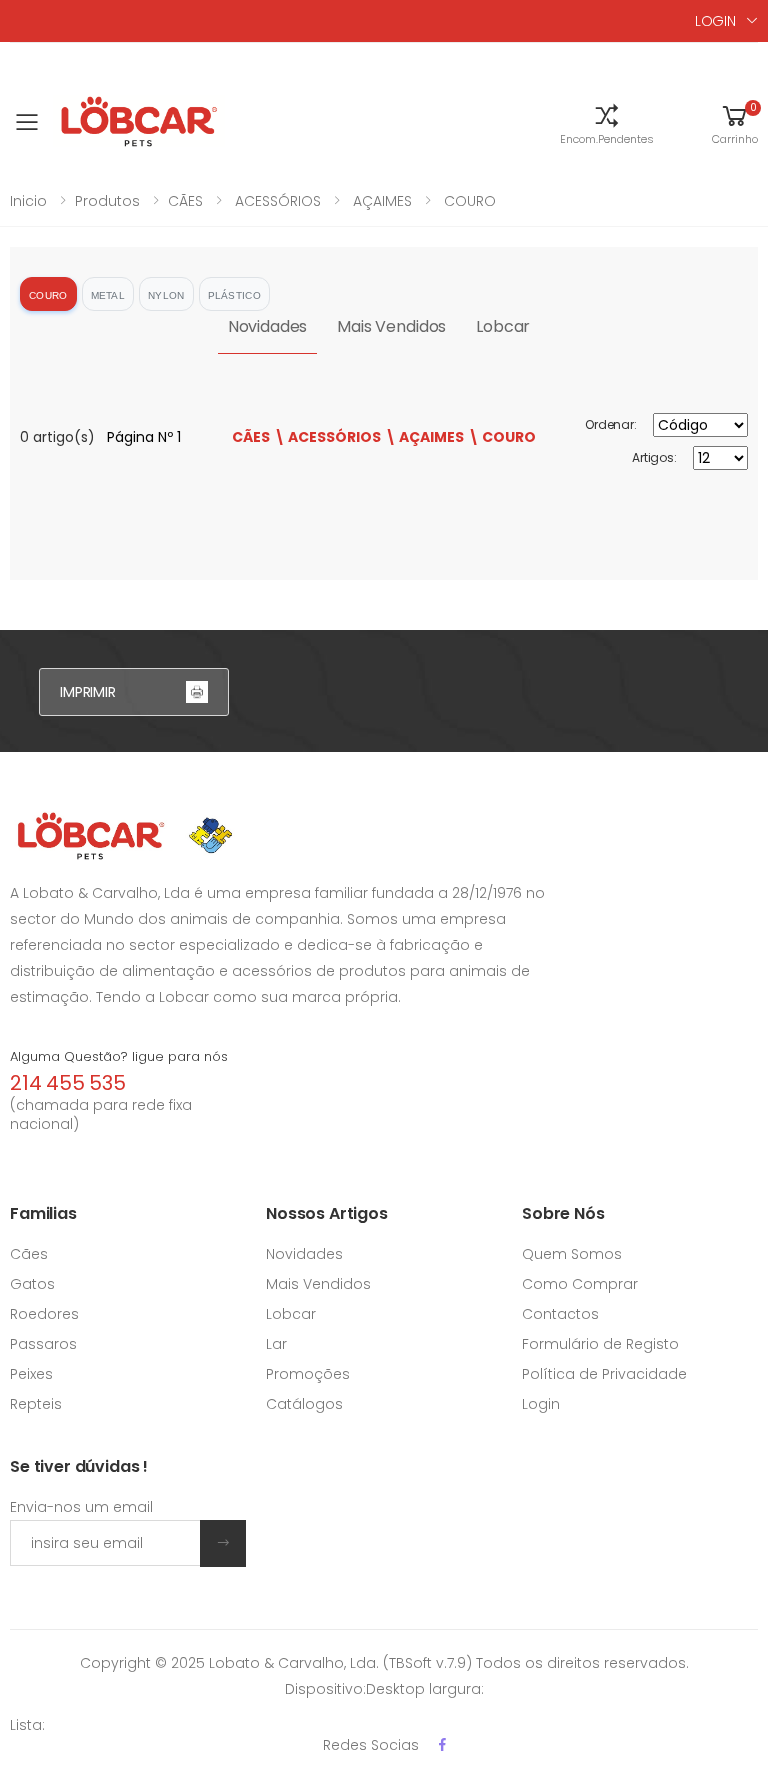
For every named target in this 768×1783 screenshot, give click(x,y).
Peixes (31, 1374)
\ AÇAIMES (424, 437)
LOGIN (715, 21)
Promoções (308, 1374)
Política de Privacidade (604, 1374)
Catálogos (304, 1404)
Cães (29, 1254)
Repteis (36, 1404)
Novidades (268, 326)
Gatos (32, 1284)
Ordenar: (611, 424)
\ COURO (502, 437)
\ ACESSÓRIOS (327, 437)
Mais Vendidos (391, 326)
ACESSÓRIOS (276, 201)
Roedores (44, 1314)
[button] (607, 123)
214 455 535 (68, 1083)
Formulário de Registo (600, 1344)
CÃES (185, 201)
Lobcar (503, 326)
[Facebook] (442, 1744)
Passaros (43, 1344)
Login (541, 1404)
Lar (276, 1344)
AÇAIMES (380, 201)
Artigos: (654, 457)
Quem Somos (572, 1254)
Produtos (107, 201)
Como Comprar (580, 1284)
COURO (468, 201)
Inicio (28, 201)
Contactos (560, 1314)
